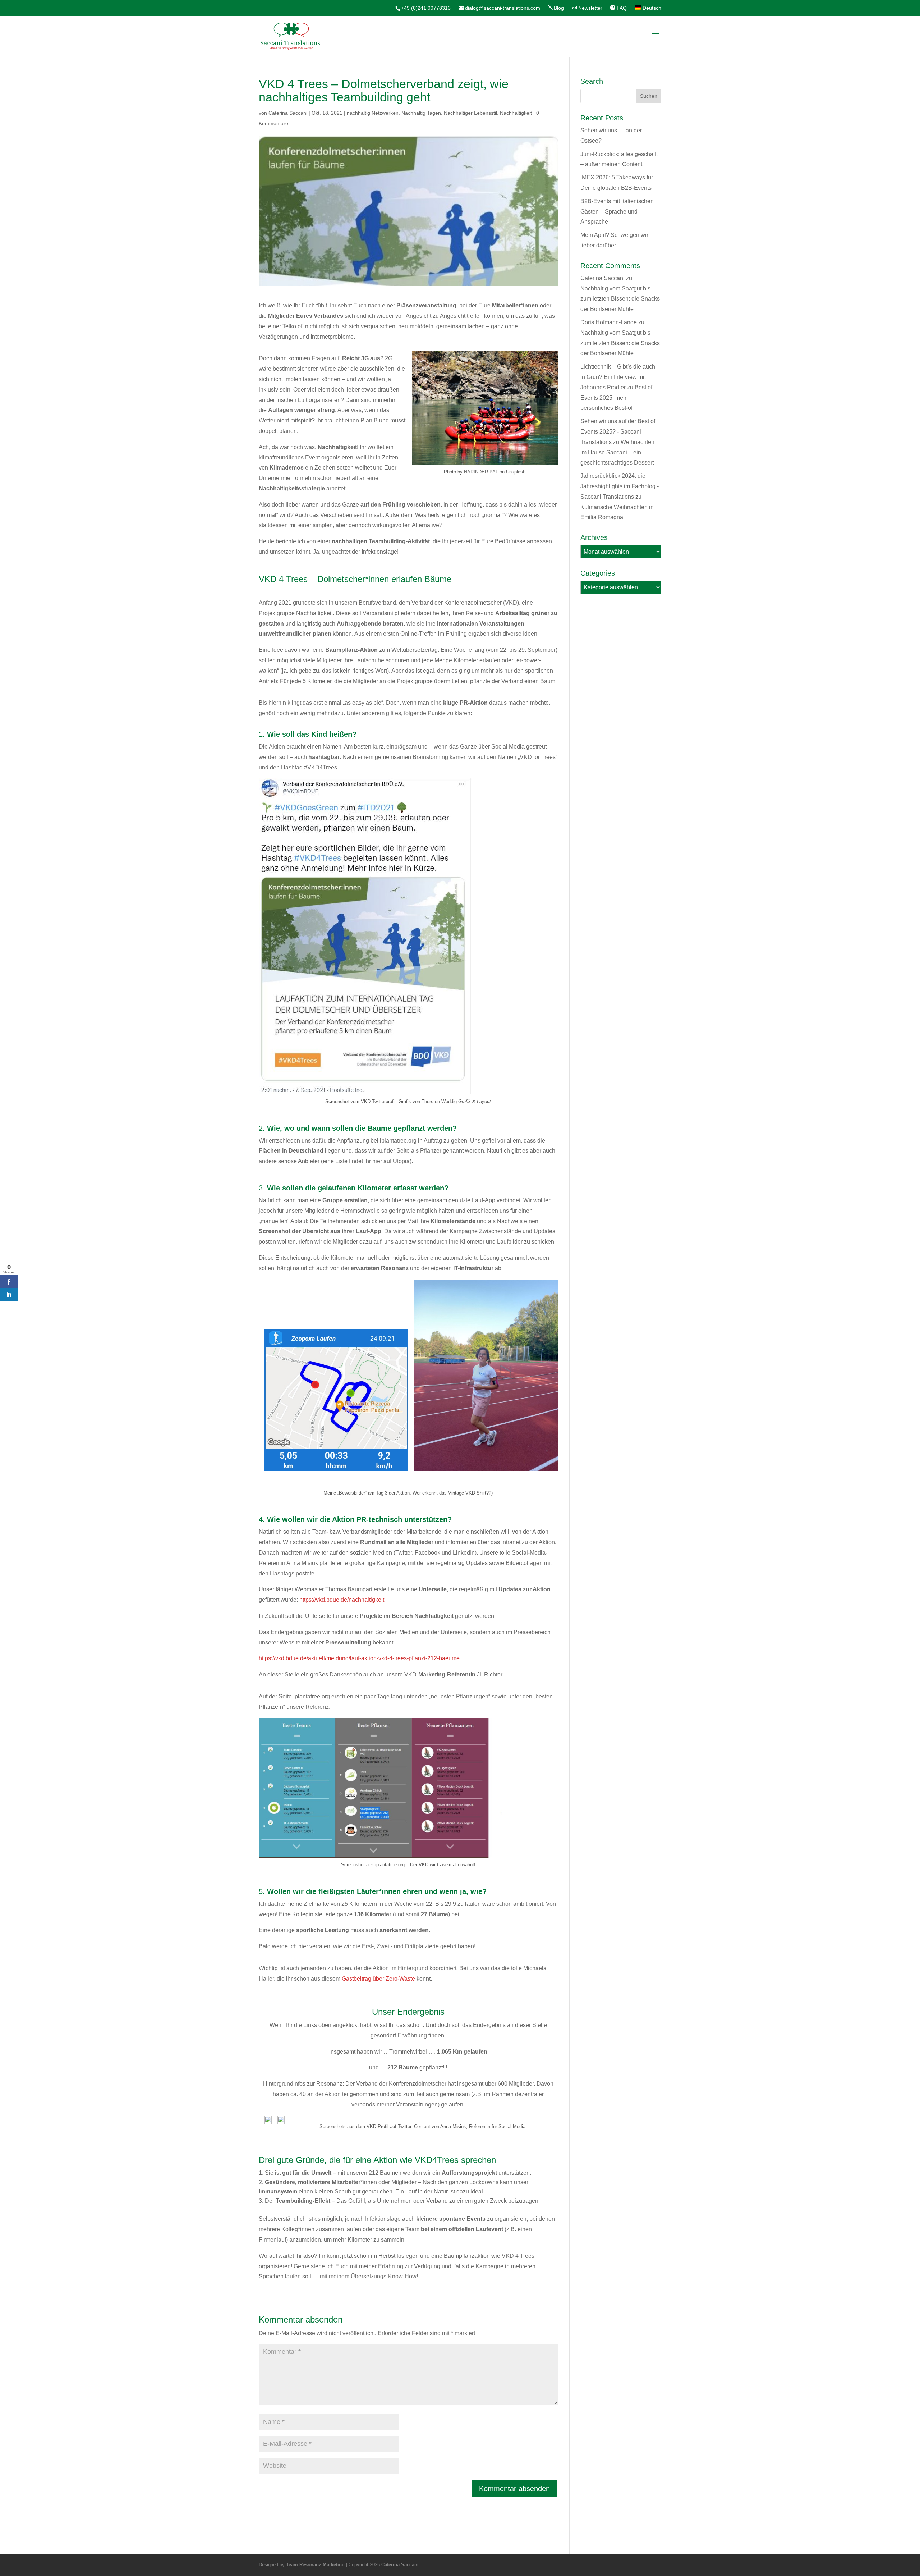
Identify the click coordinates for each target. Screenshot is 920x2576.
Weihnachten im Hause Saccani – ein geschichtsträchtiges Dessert (617, 452)
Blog (559, 8)
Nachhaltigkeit (516, 113)
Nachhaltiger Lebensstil (470, 113)
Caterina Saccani (288, 113)
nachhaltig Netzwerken (373, 113)
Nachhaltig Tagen (421, 113)
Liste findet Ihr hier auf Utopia (372, 1161)
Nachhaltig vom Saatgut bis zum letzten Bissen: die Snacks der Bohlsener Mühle (620, 299)
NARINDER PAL (481, 472)
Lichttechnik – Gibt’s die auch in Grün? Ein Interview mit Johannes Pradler (618, 377)
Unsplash (516, 472)
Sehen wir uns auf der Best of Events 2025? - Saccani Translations (618, 432)
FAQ (622, 8)
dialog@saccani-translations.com (503, 8)
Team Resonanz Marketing (315, 2565)
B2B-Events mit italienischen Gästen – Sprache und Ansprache (617, 212)
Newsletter (590, 8)
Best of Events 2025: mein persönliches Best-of (616, 398)
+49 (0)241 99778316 (426, 8)
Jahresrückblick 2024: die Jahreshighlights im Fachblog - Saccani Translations (620, 486)
